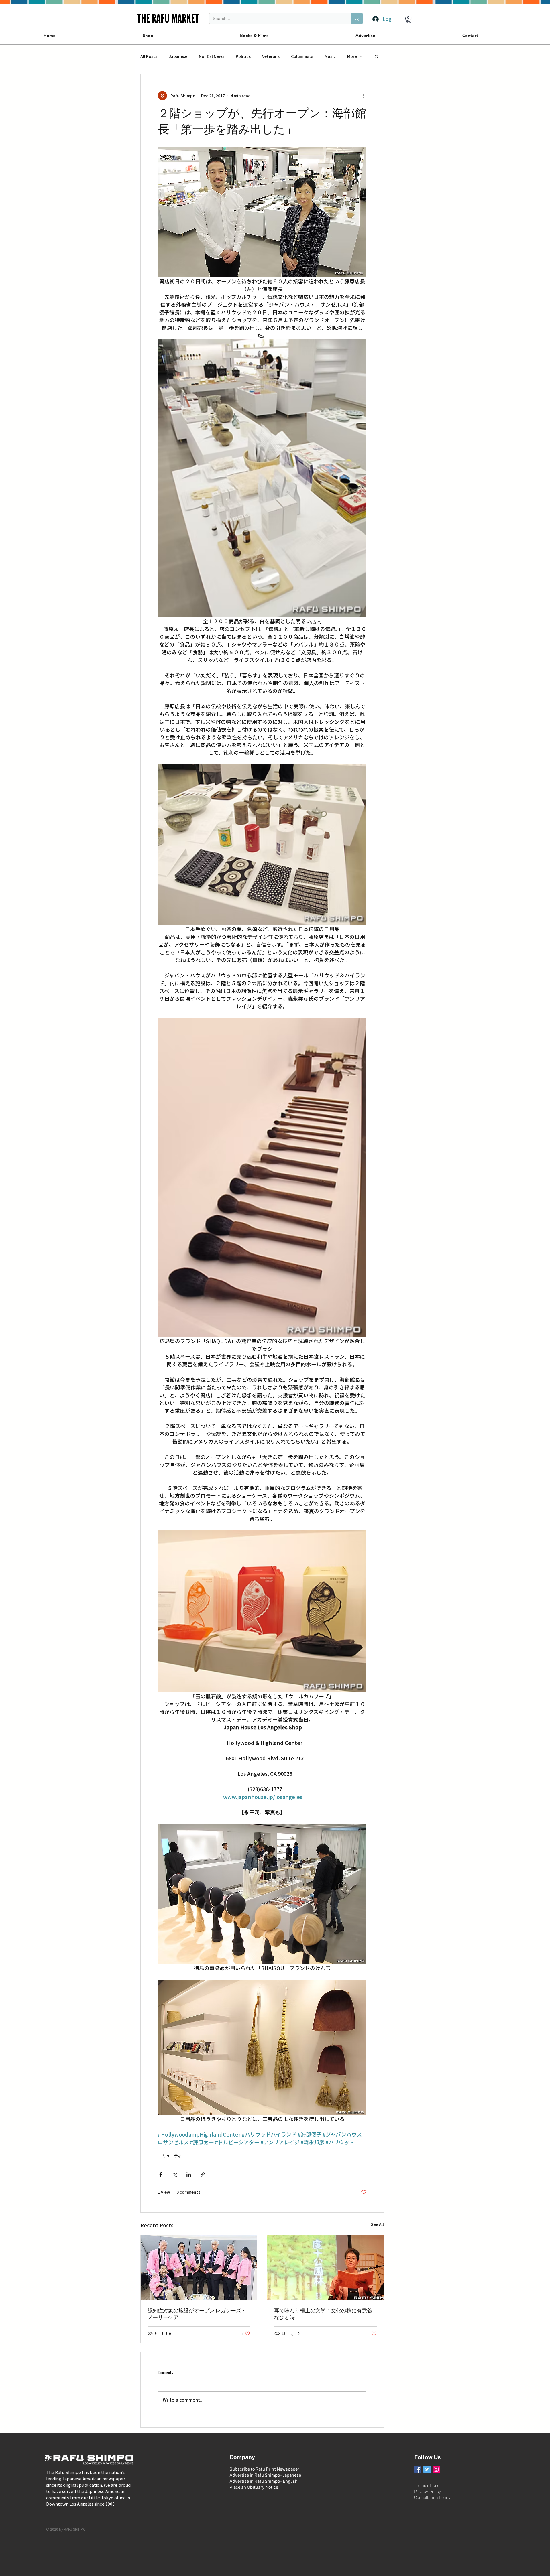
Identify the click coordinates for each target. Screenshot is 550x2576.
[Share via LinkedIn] (189, 2174)
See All (377, 2224)
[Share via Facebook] (161, 2174)
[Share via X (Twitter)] (175, 2174)
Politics (243, 56)
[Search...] (357, 19)
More (352, 56)
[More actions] (363, 96)
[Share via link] (203, 2174)
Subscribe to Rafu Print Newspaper (264, 2469)
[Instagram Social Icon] (436, 2469)
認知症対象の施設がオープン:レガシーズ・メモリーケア (197, 2314)
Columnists (302, 56)
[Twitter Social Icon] (427, 2469)
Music (330, 56)
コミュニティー (172, 2156)
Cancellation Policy (432, 2497)
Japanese (178, 56)
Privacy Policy (428, 2491)
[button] (408, 19)
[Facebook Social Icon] (418, 2469)
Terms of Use (427, 2485)
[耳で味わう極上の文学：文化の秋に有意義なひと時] (325, 2268)
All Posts (149, 56)
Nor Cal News (212, 56)
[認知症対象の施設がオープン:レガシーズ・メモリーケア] (199, 2268)
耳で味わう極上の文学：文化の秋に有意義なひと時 (323, 2314)
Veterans (271, 56)
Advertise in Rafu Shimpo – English (264, 2481)
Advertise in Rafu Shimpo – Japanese (265, 2475)
